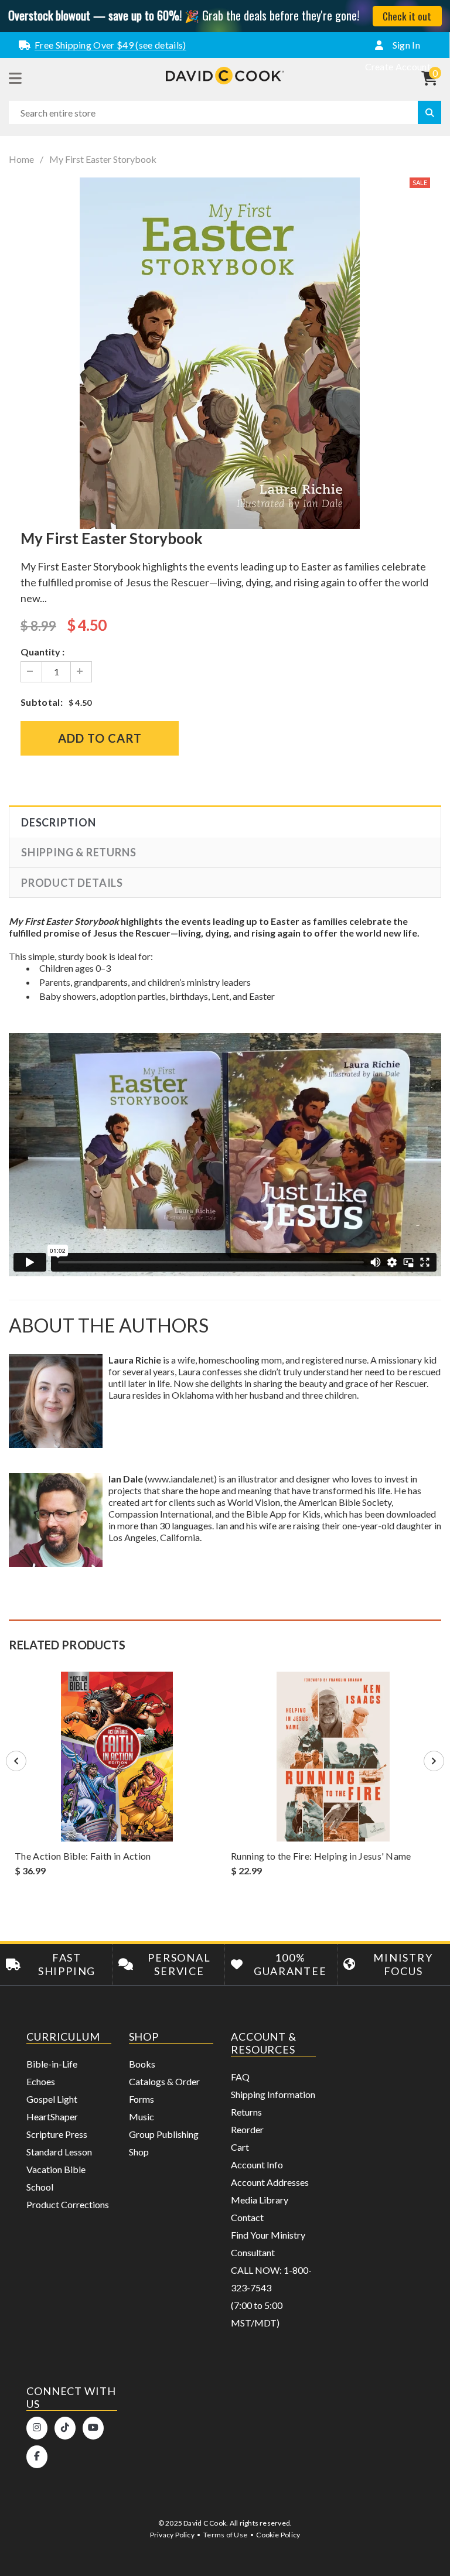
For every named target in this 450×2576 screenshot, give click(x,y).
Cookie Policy (278, 2535)
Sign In (405, 45)
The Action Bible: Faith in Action (83, 1856)
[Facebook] (37, 2457)
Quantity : (42, 652)
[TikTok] (65, 2428)
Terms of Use (225, 2535)
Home (21, 159)
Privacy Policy (172, 2535)
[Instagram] (37, 2428)
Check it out (407, 16)
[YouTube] (93, 2428)
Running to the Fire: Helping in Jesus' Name (321, 1856)
